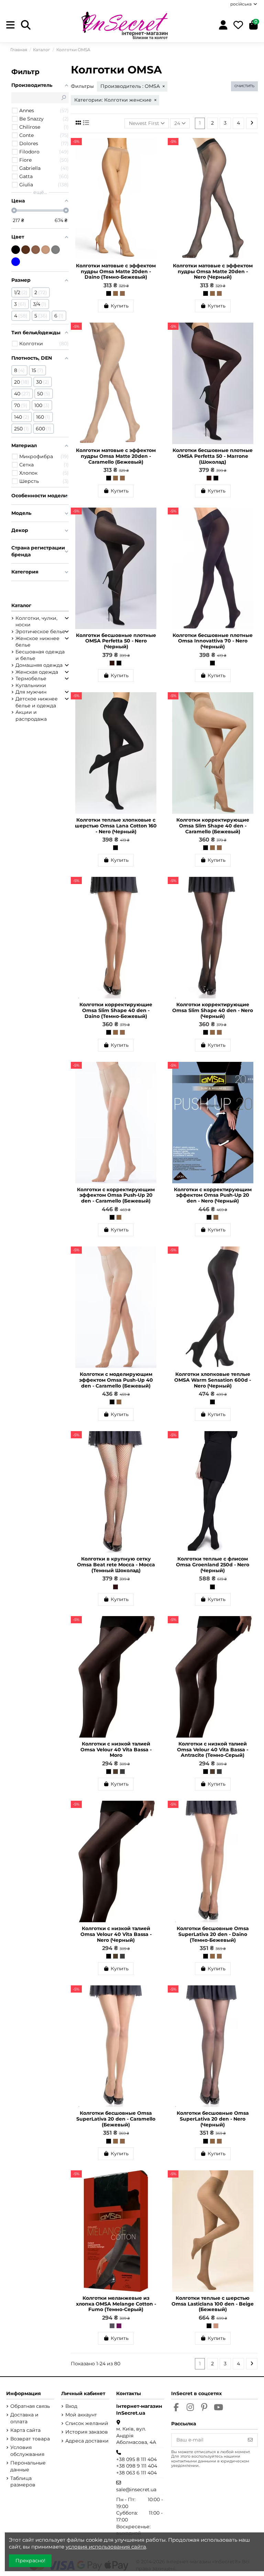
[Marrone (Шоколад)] (209, 478)
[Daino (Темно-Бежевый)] (122, 293)
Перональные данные (28, 2466)
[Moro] (115, 1772)
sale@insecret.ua (136, 2490)
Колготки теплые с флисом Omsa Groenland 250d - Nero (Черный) (213, 1565)
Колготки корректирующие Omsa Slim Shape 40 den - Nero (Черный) (213, 1010)
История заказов (87, 2432)
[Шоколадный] (26, 250)
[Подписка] (250, 2440)
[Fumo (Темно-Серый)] (112, 2326)
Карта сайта (25, 2430)
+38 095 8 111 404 (136, 2459)
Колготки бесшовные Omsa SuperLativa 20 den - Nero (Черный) (213, 2119)
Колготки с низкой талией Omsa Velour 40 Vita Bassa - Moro (116, 1750)
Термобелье (31, 678)
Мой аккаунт (81, 2415)
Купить (120, 306)
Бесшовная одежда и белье (40, 655)
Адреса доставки (87, 2441)
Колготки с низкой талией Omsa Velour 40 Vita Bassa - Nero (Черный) (116, 1934)
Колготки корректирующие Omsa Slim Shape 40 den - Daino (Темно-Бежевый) (116, 1010)
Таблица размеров (23, 2482)
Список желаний (87, 2423)
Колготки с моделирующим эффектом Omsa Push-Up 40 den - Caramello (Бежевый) (116, 1380)
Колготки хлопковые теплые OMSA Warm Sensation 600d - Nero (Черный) (213, 1380)
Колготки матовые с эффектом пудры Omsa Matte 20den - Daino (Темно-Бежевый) (116, 271)
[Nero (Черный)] (109, 293)
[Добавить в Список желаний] (155, 148)
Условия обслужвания (27, 2451)
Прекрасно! (30, 2561)
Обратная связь (30, 2406)
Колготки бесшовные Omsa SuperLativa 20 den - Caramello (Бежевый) (116, 2119)
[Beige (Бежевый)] (216, 2326)
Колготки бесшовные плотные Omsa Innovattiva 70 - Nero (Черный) (213, 641)
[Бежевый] (46, 250)
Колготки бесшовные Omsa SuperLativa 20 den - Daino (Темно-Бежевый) (213, 1934)
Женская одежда (37, 672)
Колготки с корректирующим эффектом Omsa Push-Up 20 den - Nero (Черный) (213, 1195)
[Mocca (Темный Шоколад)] (115, 1587)
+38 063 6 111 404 (136, 2473)
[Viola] (119, 2326)
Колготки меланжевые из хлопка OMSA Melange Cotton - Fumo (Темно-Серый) (116, 2304)
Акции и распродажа (31, 716)
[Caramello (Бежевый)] (115, 293)
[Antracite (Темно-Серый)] (122, 1772)
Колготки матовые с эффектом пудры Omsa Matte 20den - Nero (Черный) (213, 271)
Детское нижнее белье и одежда (37, 702)
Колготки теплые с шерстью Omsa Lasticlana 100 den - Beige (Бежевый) (213, 2304)
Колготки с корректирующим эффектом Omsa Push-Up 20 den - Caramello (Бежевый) (116, 1195)
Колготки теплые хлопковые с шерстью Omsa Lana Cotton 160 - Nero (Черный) (116, 826)
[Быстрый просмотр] (155, 160)
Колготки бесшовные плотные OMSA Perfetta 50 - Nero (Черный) (116, 641)
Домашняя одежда (39, 665)
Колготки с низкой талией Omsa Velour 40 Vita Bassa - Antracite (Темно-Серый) (213, 1750)
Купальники (31, 685)
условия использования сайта (106, 2547)
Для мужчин (31, 692)
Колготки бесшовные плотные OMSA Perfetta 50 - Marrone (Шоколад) (213, 456)
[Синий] (16, 262)
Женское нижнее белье (37, 642)
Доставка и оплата (24, 2418)
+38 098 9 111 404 (137, 2466)
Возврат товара (30, 2439)
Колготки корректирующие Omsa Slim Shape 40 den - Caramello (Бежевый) (213, 826)
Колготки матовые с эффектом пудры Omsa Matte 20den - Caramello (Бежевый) (116, 456)
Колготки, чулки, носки (36, 622)
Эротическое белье (40, 631)
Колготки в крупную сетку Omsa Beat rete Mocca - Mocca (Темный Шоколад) (116, 1565)
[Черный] (16, 250)
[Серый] (56, 250)
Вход (71, 2406)
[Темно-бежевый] (36, 250)
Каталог (21, 605)
